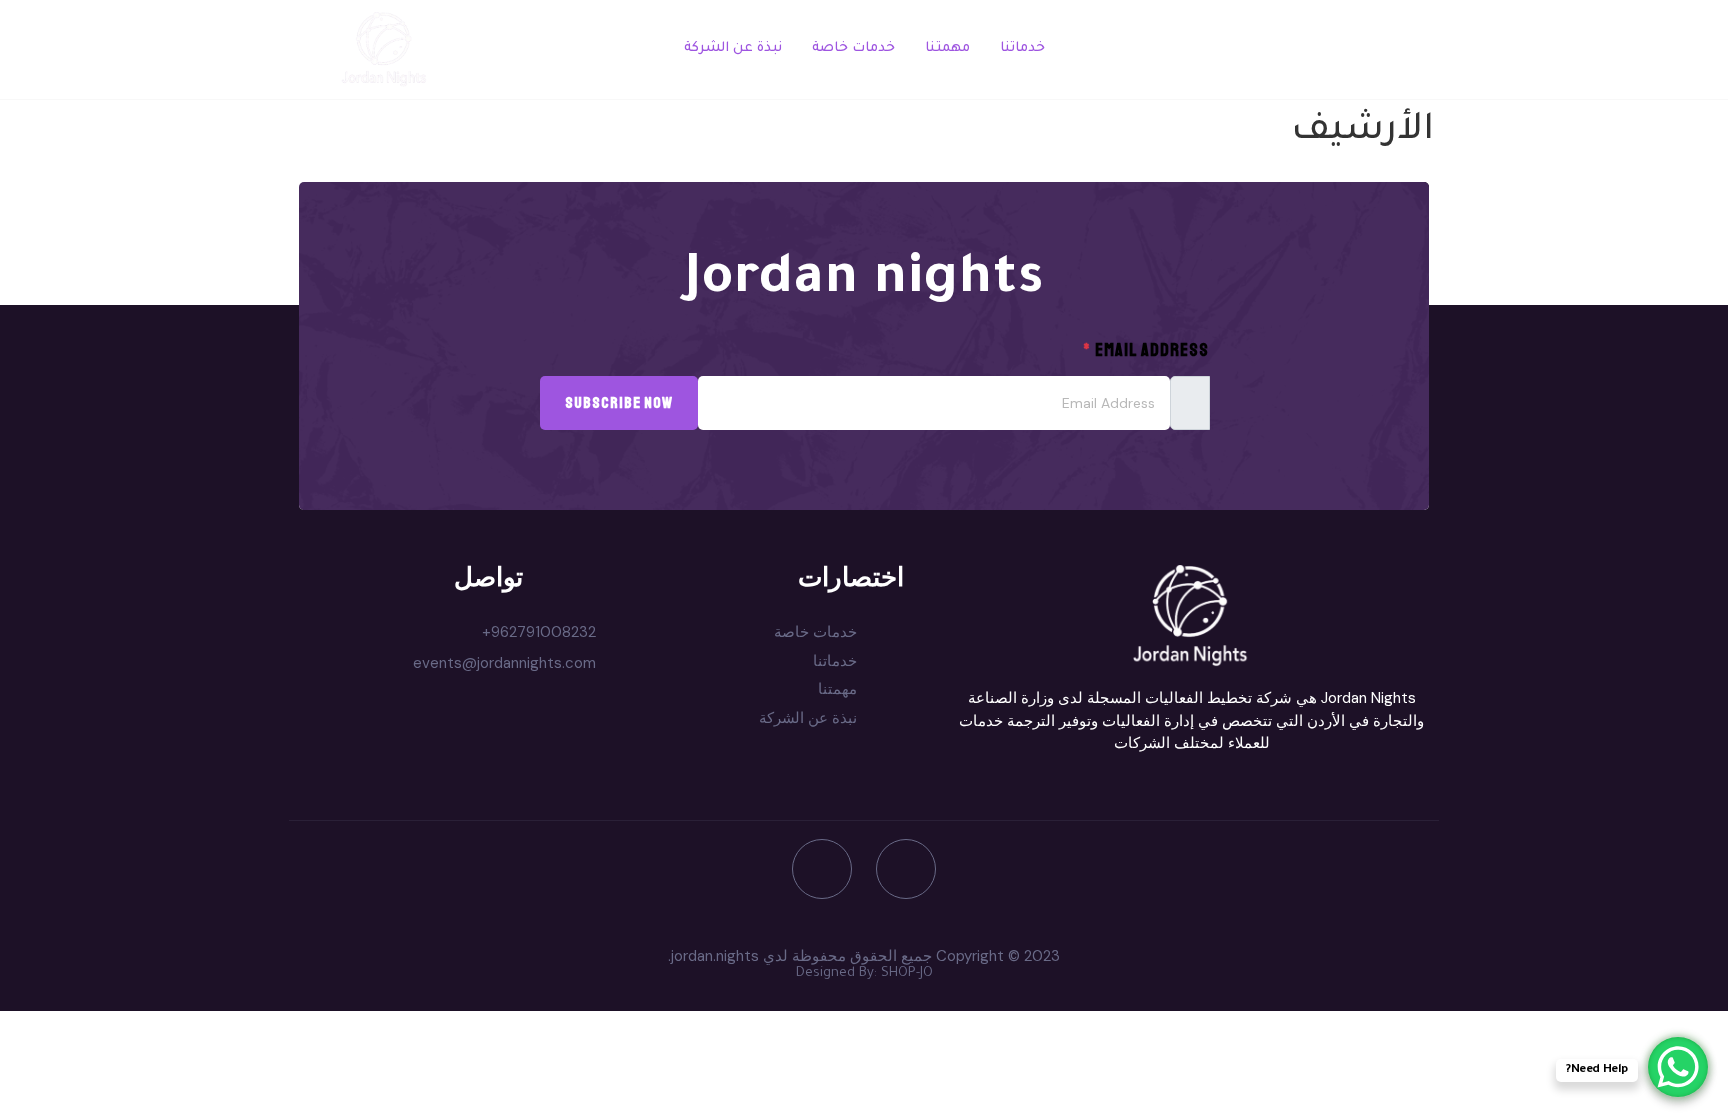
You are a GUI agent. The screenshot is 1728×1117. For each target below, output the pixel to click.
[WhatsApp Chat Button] (1678, 1067)
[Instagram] (822, 869)
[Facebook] (1365, 50)
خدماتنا (1022, 48)
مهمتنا (947, 48)
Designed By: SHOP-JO (864, 973)
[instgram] (1321, 50)
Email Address (1146, 350)
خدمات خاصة (853, 48)
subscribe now (619, 403)
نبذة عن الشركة (733, 48)
